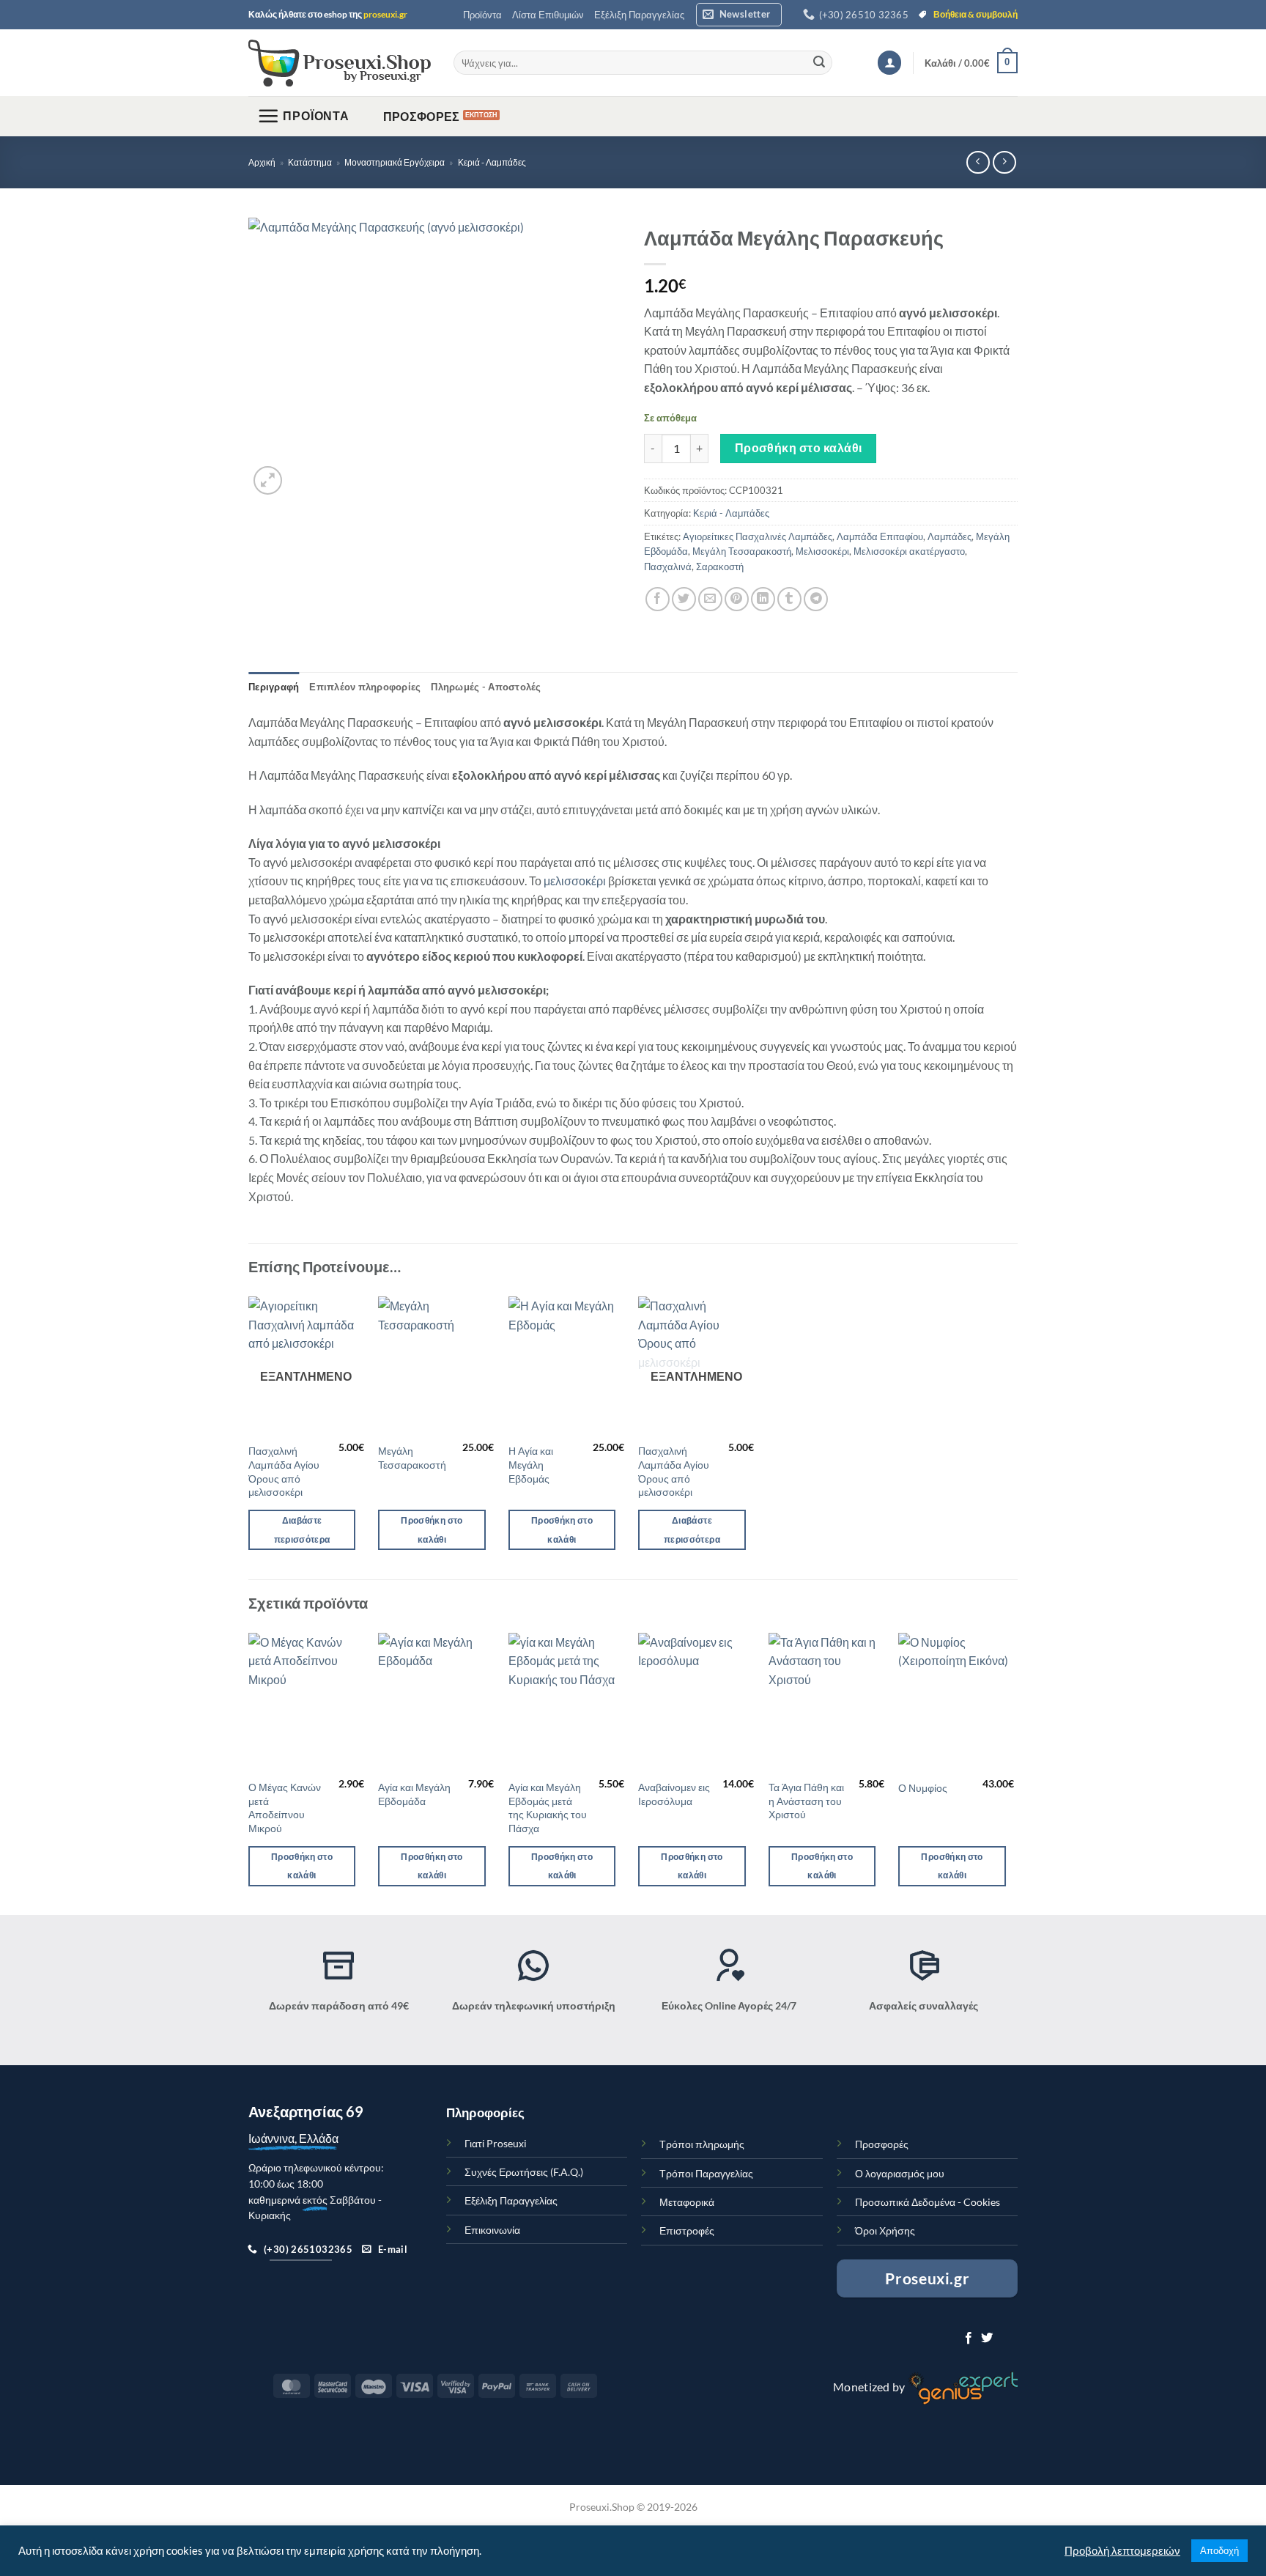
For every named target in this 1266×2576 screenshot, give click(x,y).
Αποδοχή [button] (1219, 2550)
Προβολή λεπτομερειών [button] (1122, 2551)
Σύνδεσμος (690, 1335)
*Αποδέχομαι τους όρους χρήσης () (603, 1335)
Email (481, 1268)
